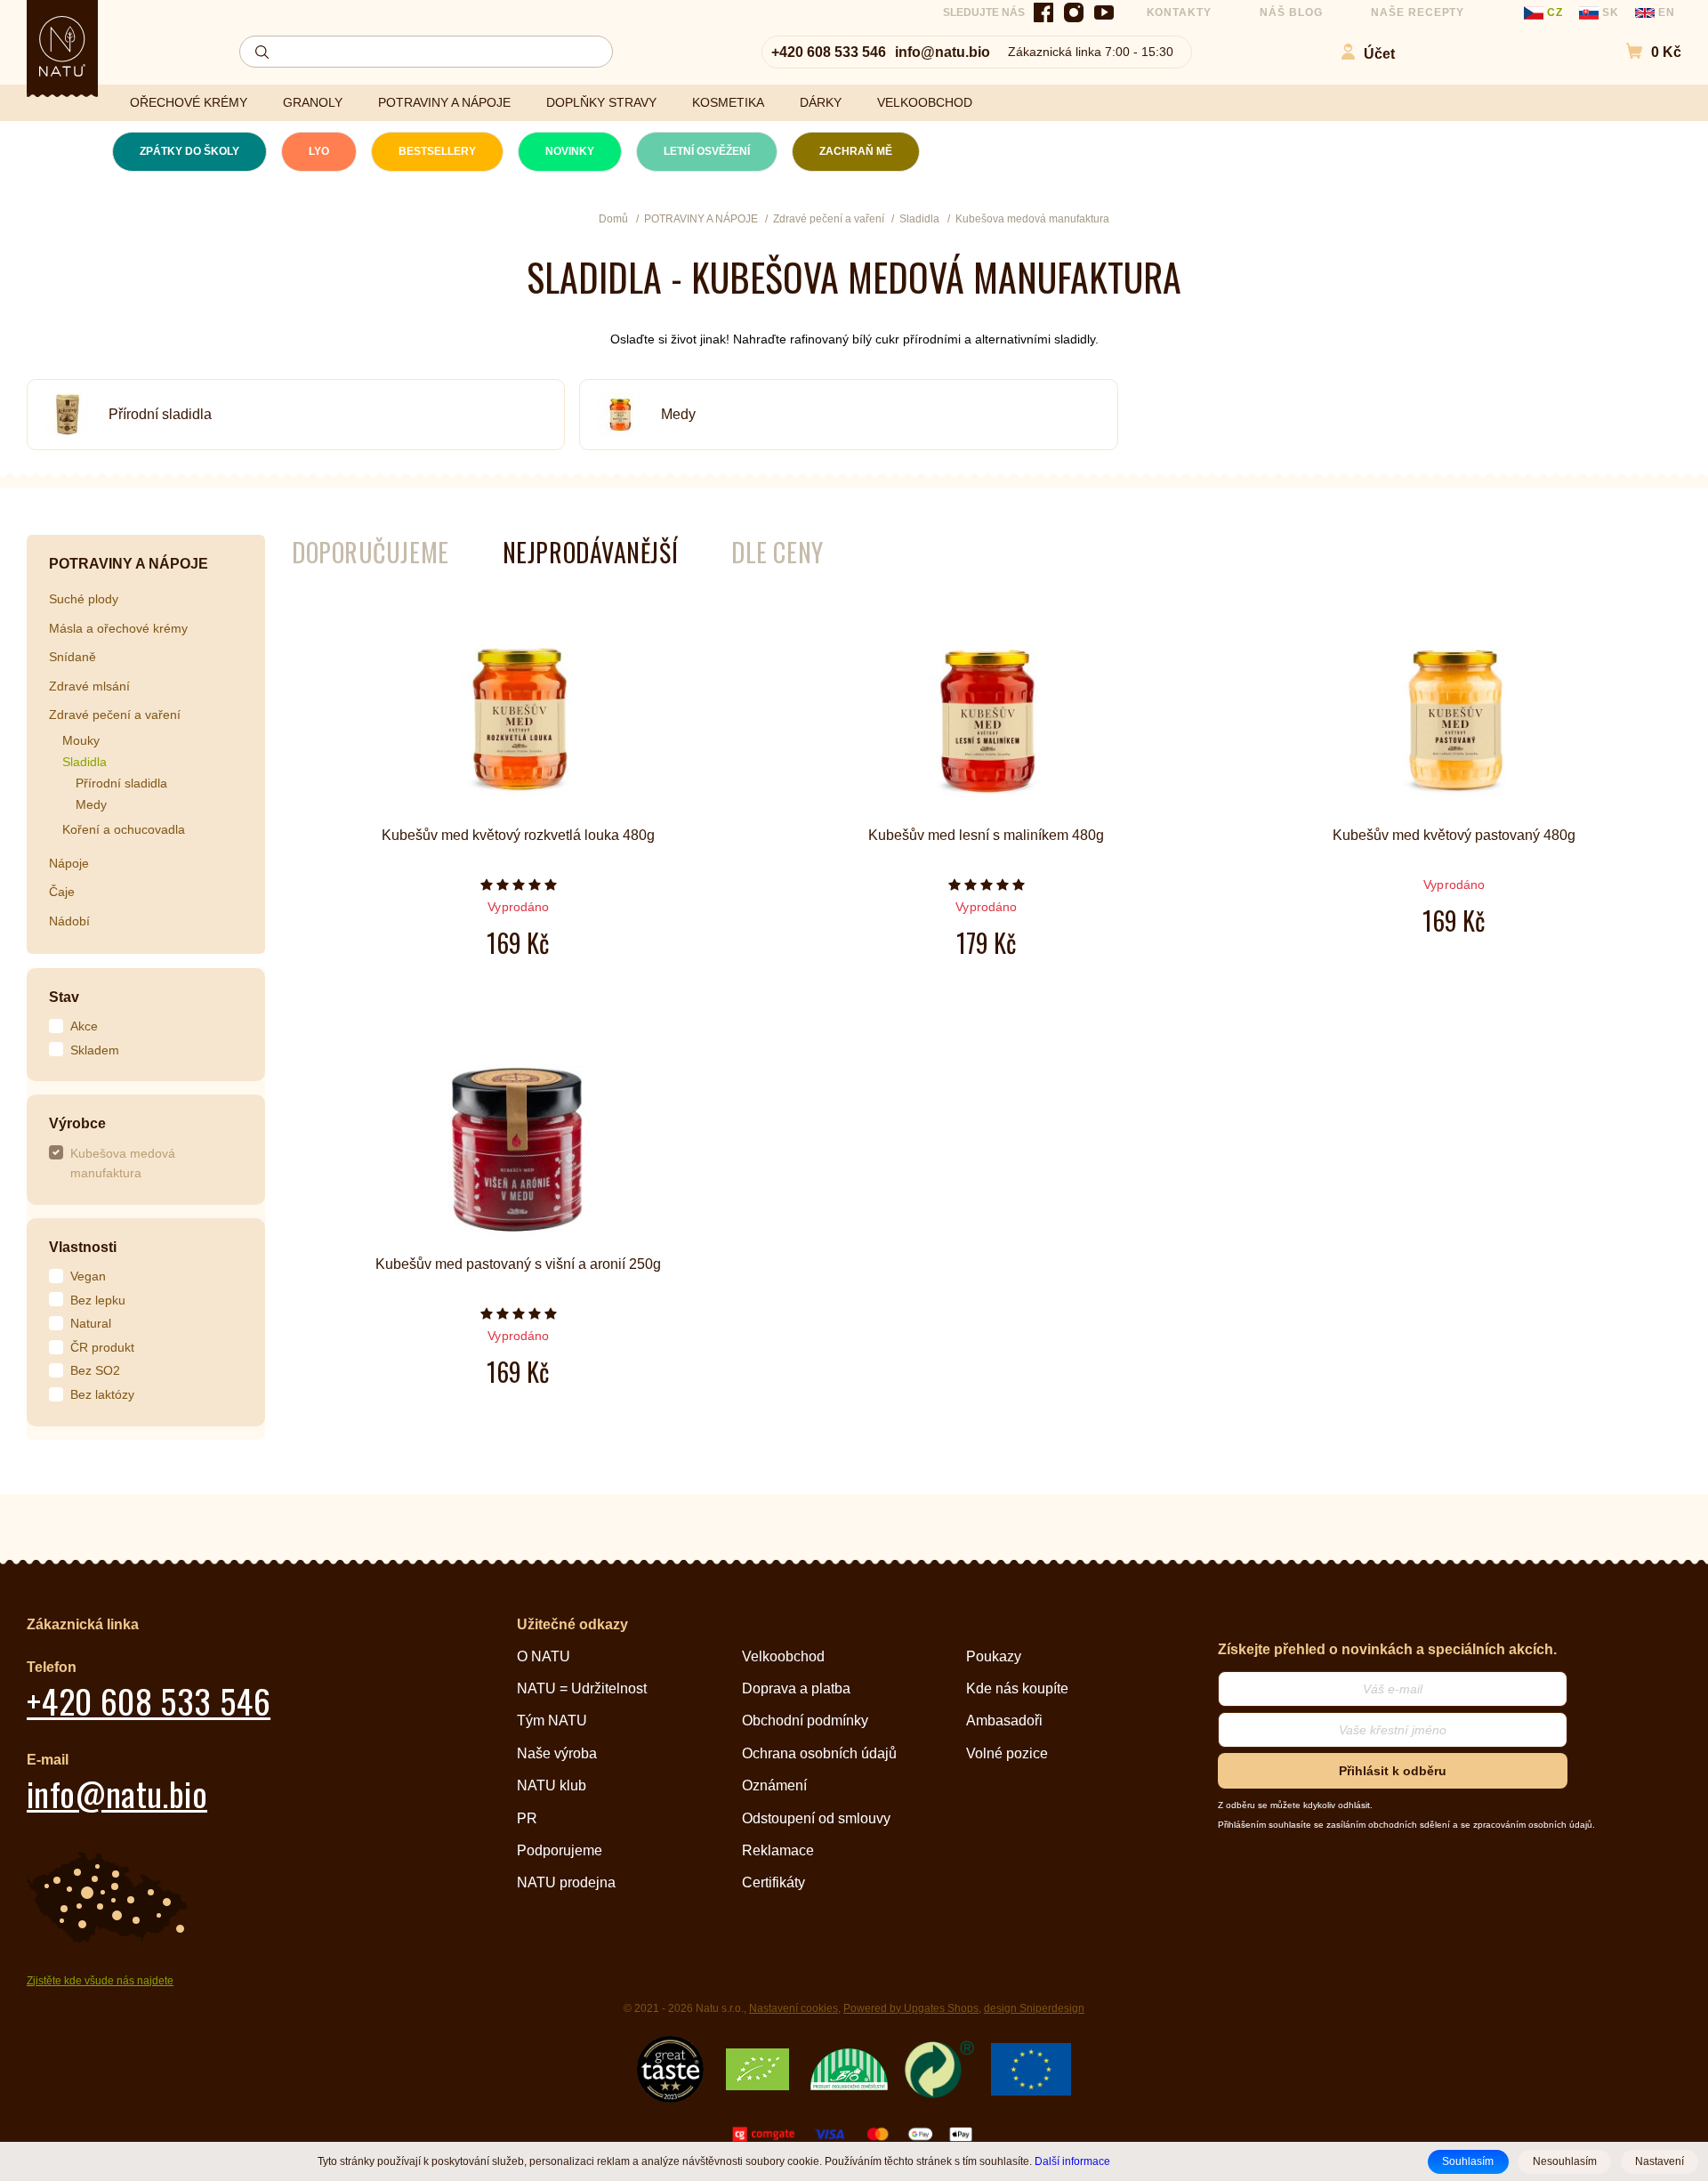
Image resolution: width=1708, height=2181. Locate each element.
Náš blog (1291, 12)
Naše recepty (1418, 12)
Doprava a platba (796, 1688)
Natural (91, 1323)
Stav (64, 997)
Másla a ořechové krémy (118, 628)
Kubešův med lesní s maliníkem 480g (986, 835)
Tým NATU (552, 1721)
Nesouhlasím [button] (1565, 2161)
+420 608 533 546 (829, 52)
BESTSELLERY (437, 151)
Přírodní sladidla (160, 414)
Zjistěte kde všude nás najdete (100, 1981)
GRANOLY (313, 102)
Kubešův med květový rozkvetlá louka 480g (518, 835)
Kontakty (1180, 12)
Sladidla (85, 762)
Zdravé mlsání (89, 686)
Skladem (95, 1050)
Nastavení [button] (1660, 2161)
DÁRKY (821, 102)
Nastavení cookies (794, 2008)
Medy (678, 414)
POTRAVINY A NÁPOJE (444, 102)
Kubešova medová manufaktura (123, 1163)
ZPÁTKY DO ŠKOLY (189, 151)
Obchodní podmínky (805, 1721)
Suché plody (84, 599)
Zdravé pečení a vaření (115, 715)
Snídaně (73, 657)
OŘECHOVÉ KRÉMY (189, 102)
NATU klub (552, 1785)
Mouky (81, 740)
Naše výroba (557, 1753)
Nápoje (69, 863)
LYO (319, 151)
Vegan (88, 1276)
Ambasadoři (1004, 1721)
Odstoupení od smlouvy (816, 1818)
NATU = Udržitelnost (582, 1688)
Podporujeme (560, 1850)
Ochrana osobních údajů (819, 1753)
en (1665, 12)
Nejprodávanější (590, 552)
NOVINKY (570, 151)
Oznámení (774, 1785)
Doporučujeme (371, 552)
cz (1555, 12)
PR (527, 1818)
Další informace (1072, 2161)
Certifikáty (773, 1882)
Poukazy (994, 1656)
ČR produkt (102, 1347)
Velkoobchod (783, 1656)
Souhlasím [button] (1468, 2161)
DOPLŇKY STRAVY (601, 102)
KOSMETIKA (728, 102)
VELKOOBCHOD (925, 102)
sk (1611, 12)
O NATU (544, 1656)
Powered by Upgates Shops (911, 2008)
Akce (84, 1026)
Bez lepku (98, 1300)
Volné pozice (1007, 1753)
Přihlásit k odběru (1393, 1771)
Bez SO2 (95, 1370)
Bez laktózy (102, 1394)
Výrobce (77, 1123)
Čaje (62, 892)
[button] (1644, 52)
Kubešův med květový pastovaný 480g (1454, 835)
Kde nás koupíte (1017, 1688)
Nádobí (69, 921)
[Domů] (62, 46)
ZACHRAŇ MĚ (856, 151)
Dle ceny (777, 552)
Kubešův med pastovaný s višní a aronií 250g (518, 1264)
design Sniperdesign (1034, 2008)
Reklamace (778, 1850)
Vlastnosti (83, 1247)
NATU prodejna (566, 1882)
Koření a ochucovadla (124, 829)
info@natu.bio (943, 52)
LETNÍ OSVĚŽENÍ (707, 151)
